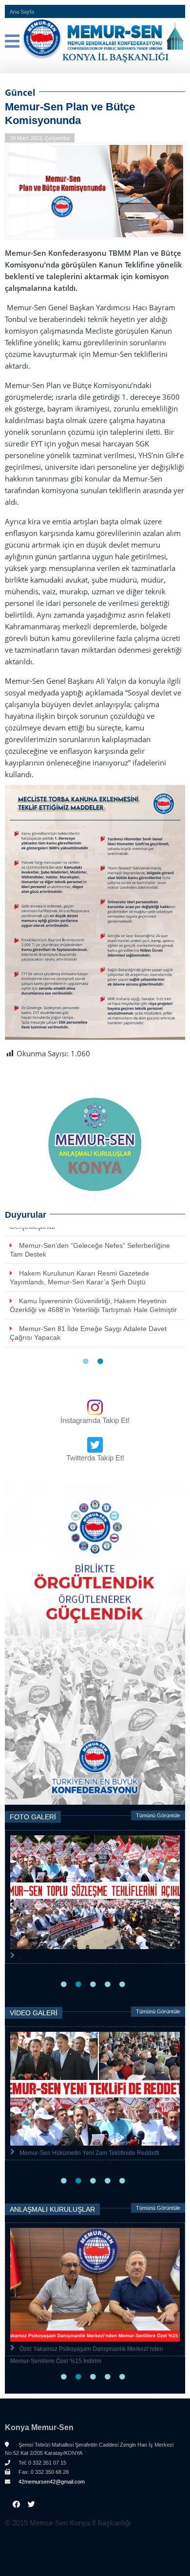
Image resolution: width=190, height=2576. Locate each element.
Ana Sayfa (22, 12)
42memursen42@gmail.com (51, 2482)
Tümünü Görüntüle (158, 1815)
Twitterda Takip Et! (95, 1458)
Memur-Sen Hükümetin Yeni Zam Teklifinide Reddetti (89, 2153)
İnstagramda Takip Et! (95, 1420)
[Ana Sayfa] (95, 41)
